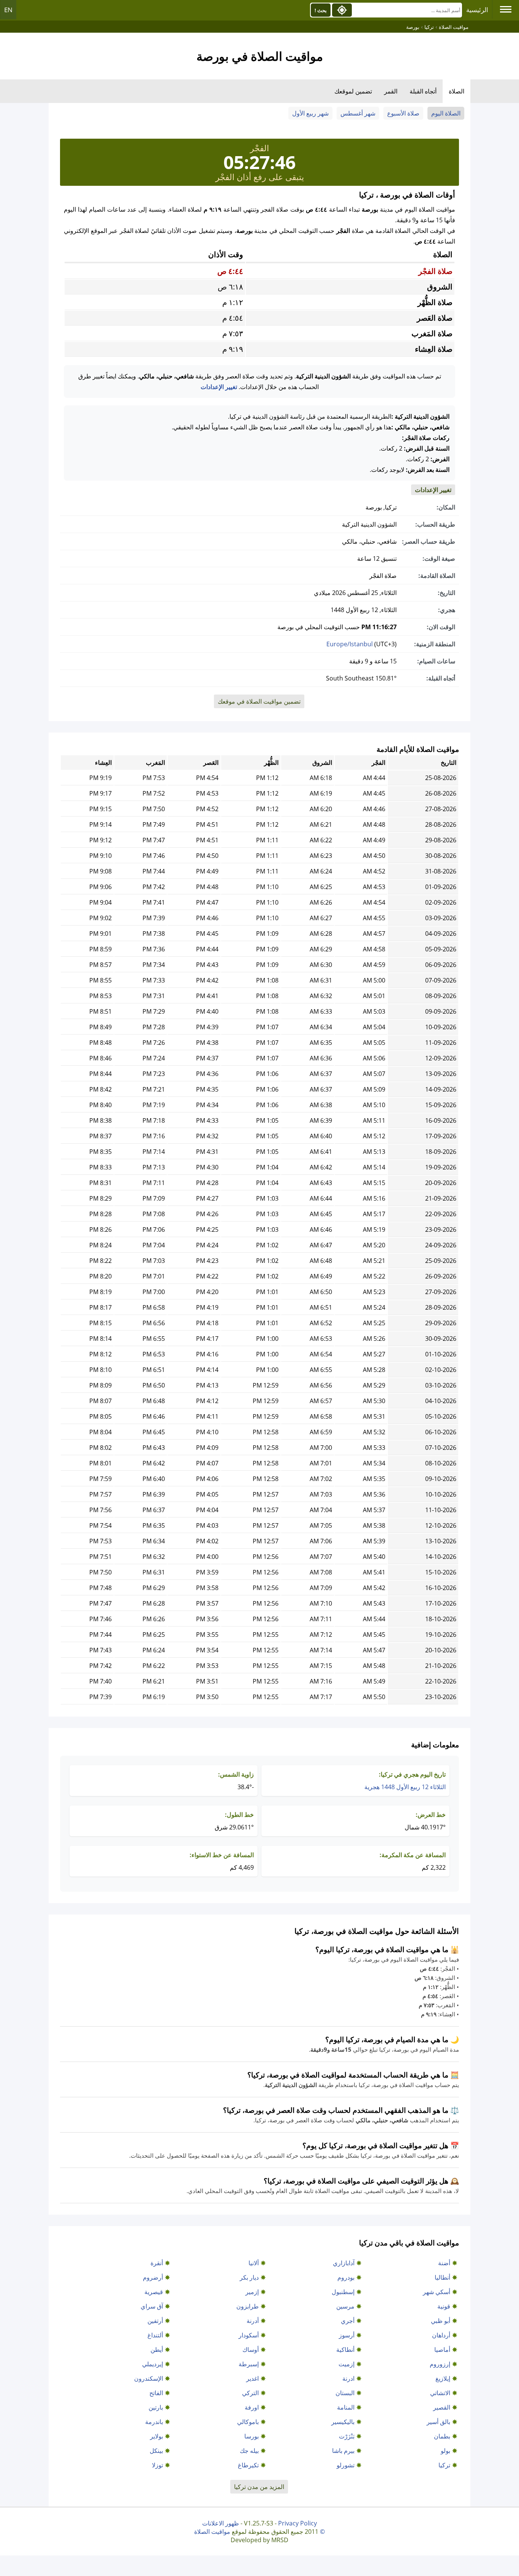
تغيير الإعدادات (219, 387)
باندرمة (154, 2422)
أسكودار (249, 2335)
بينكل (156, 2451)
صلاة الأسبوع (403, 113)
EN (8, 10)
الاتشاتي (440, 2393)
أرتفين (155, 2321)
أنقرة (157, 2263)
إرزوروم (440, 2364)
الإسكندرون (149, 2378)
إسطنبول (343, 2292)
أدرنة (253, 2321)
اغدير (252, 2378)
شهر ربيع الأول (310, 113)
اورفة (252, 2407)
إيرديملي (153, 2364)
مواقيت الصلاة (212, 2532)
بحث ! (321, 10)
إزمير (252, 2292)
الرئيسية (477, 10)
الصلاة (456, 91)
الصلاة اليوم (446, 113)
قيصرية (154, 2292)
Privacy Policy (297, 2523)
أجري (348, 2321)
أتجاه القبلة (423, 91)
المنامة (346, 2407)
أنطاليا (442, 2277)
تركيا (444, 2465)
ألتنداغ (155, 2335)
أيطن (157, 2350)
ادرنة (348, 2378)
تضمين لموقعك (353, 91)
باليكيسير (343, 2422)
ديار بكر (249, 2277)
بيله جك (249, 2451)
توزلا (157, 2465)
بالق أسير (438, 2422)
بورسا (252, 2436)
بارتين (156, 2407)
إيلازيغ (443, 2378)
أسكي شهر (437, 2292)
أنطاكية (345, 2350)
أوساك (251, 2350)
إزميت (347, 2364)
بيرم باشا (343, 2451)
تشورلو (346, 2465)
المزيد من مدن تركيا (259, 2487)
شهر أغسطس (358, 113)
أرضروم (153, 2277)
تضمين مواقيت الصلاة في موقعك (259, 701)
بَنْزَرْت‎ (347, 2436)
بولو (445, 2451)
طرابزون (248, 2306)
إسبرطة (249, 2364)
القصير (442, 2407)
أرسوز (347, 2335)
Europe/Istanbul (350, 644)
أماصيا (442, 2350)
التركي (250, 2393)
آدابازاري (344, 2263)
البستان (345, 2393)
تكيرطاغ (248, 2465)
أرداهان (441, 2335)
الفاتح (156, 2393)
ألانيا (254, 2263)
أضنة (444, 2263)
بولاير (157, 2436)
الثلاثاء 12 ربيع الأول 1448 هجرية (405, 1787)
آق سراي (152, 2306)
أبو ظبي (441, 2321)
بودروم (346, 2277)
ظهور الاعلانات (221, 2523)
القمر (391, 91)
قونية (444, 2306)
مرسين (345, 2306)
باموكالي (248, 2422)
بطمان (442, 2436)
